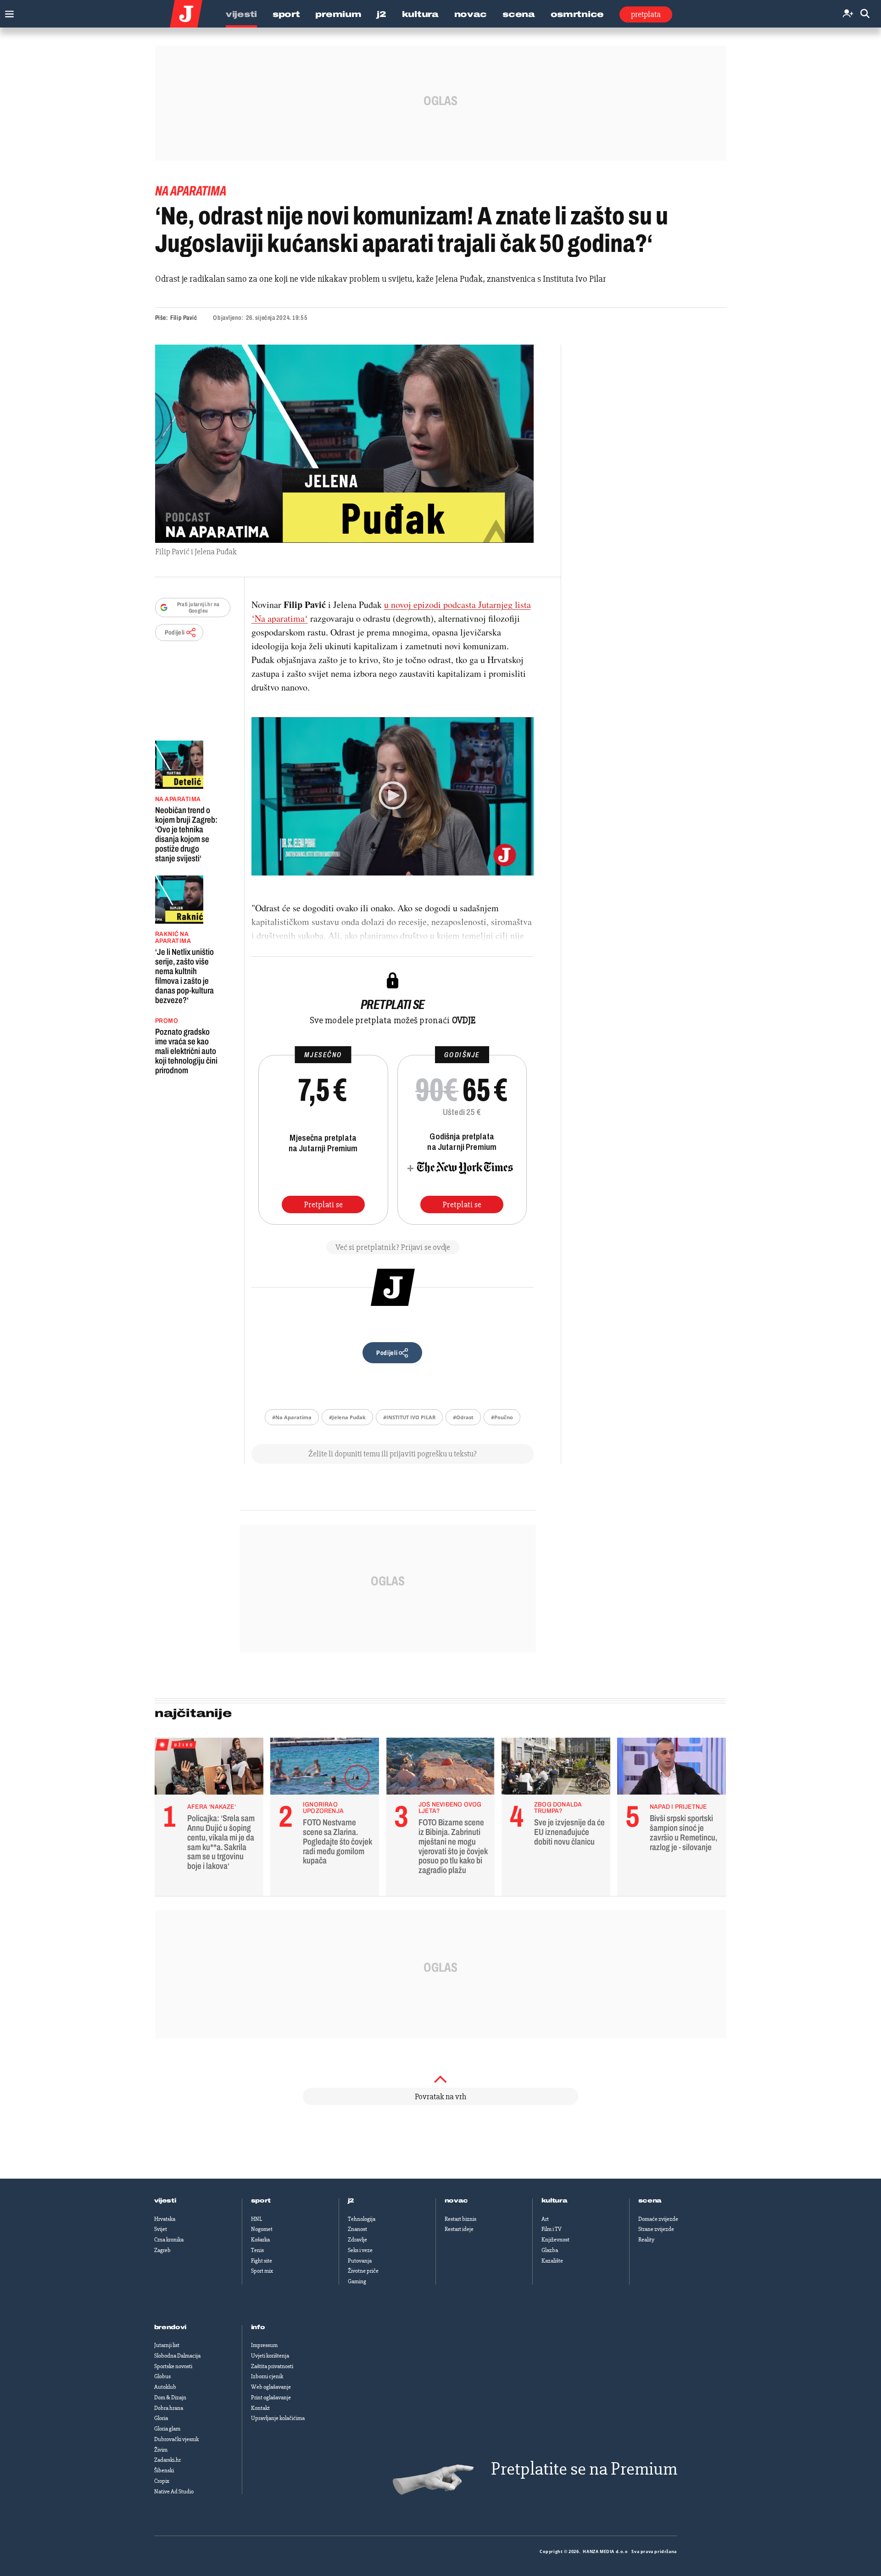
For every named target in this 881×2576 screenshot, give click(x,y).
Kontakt (260, 2408)
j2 (351, 2201)
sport (261, 2201)
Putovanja (360, 2261)
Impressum (264, 2345)
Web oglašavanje (271, 2387)
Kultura (420, 14)
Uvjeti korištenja (270, 2356)
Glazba (550, 2250)
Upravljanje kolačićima (278, 2418)
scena (650, 2201)
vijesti (165, 2201)
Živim (161, 2450)
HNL (256, 2219)
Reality (646, 2240)
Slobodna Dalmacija (177, 2356)
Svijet (161, 2229)
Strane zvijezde (656, 2229)
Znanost (357, 2229)
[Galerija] (344, 444)
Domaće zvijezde (658, 2219)
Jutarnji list (167, 2345)
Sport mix (262, 2271)
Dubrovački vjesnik (176, 2439)
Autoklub (165, 2387)
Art (545, 2219)
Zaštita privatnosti (272, 2366)
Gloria (161, 2418)
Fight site (262, 2261)
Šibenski (164, 2470)
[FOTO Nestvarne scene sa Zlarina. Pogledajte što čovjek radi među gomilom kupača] (325, 1768)
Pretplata (646, 14)
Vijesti (241, 14)
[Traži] (865, 14)
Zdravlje (357, 2240)
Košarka (260, 2240)
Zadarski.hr (167, 2460)
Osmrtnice (577, 14)
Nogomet (262, 2229)
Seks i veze (360, 2250)
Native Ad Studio (174, 2492)
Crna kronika (169, 2240)
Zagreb (162, 2250)
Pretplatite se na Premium (584, 2469)
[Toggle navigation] (7, 12)
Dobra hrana (169, 2408)
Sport (286, 14)
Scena (519, 14)
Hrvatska (165, 2219)
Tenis (257, 2250)
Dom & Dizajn (170, 2398)
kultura (555, 2201)
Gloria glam (167, 2429)
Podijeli (175, 633)
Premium (338, 14)
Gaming (357, 2281)
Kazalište (552, 2261)
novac (457, 2201)
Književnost (555, 2240)
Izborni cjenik (267, 2376)
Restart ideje (459, 2229)
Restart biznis (460, 2219)
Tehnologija (362, 2219)
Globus (162, 2376)
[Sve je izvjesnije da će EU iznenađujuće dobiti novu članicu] (556, 1768)
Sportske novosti (173, 2366)
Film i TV (552, 2229)
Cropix (162, 2481)
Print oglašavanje (271, 2398)
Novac (471, 14)
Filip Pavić (184, 318)
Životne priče (363, 2271)
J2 (381, 14)
